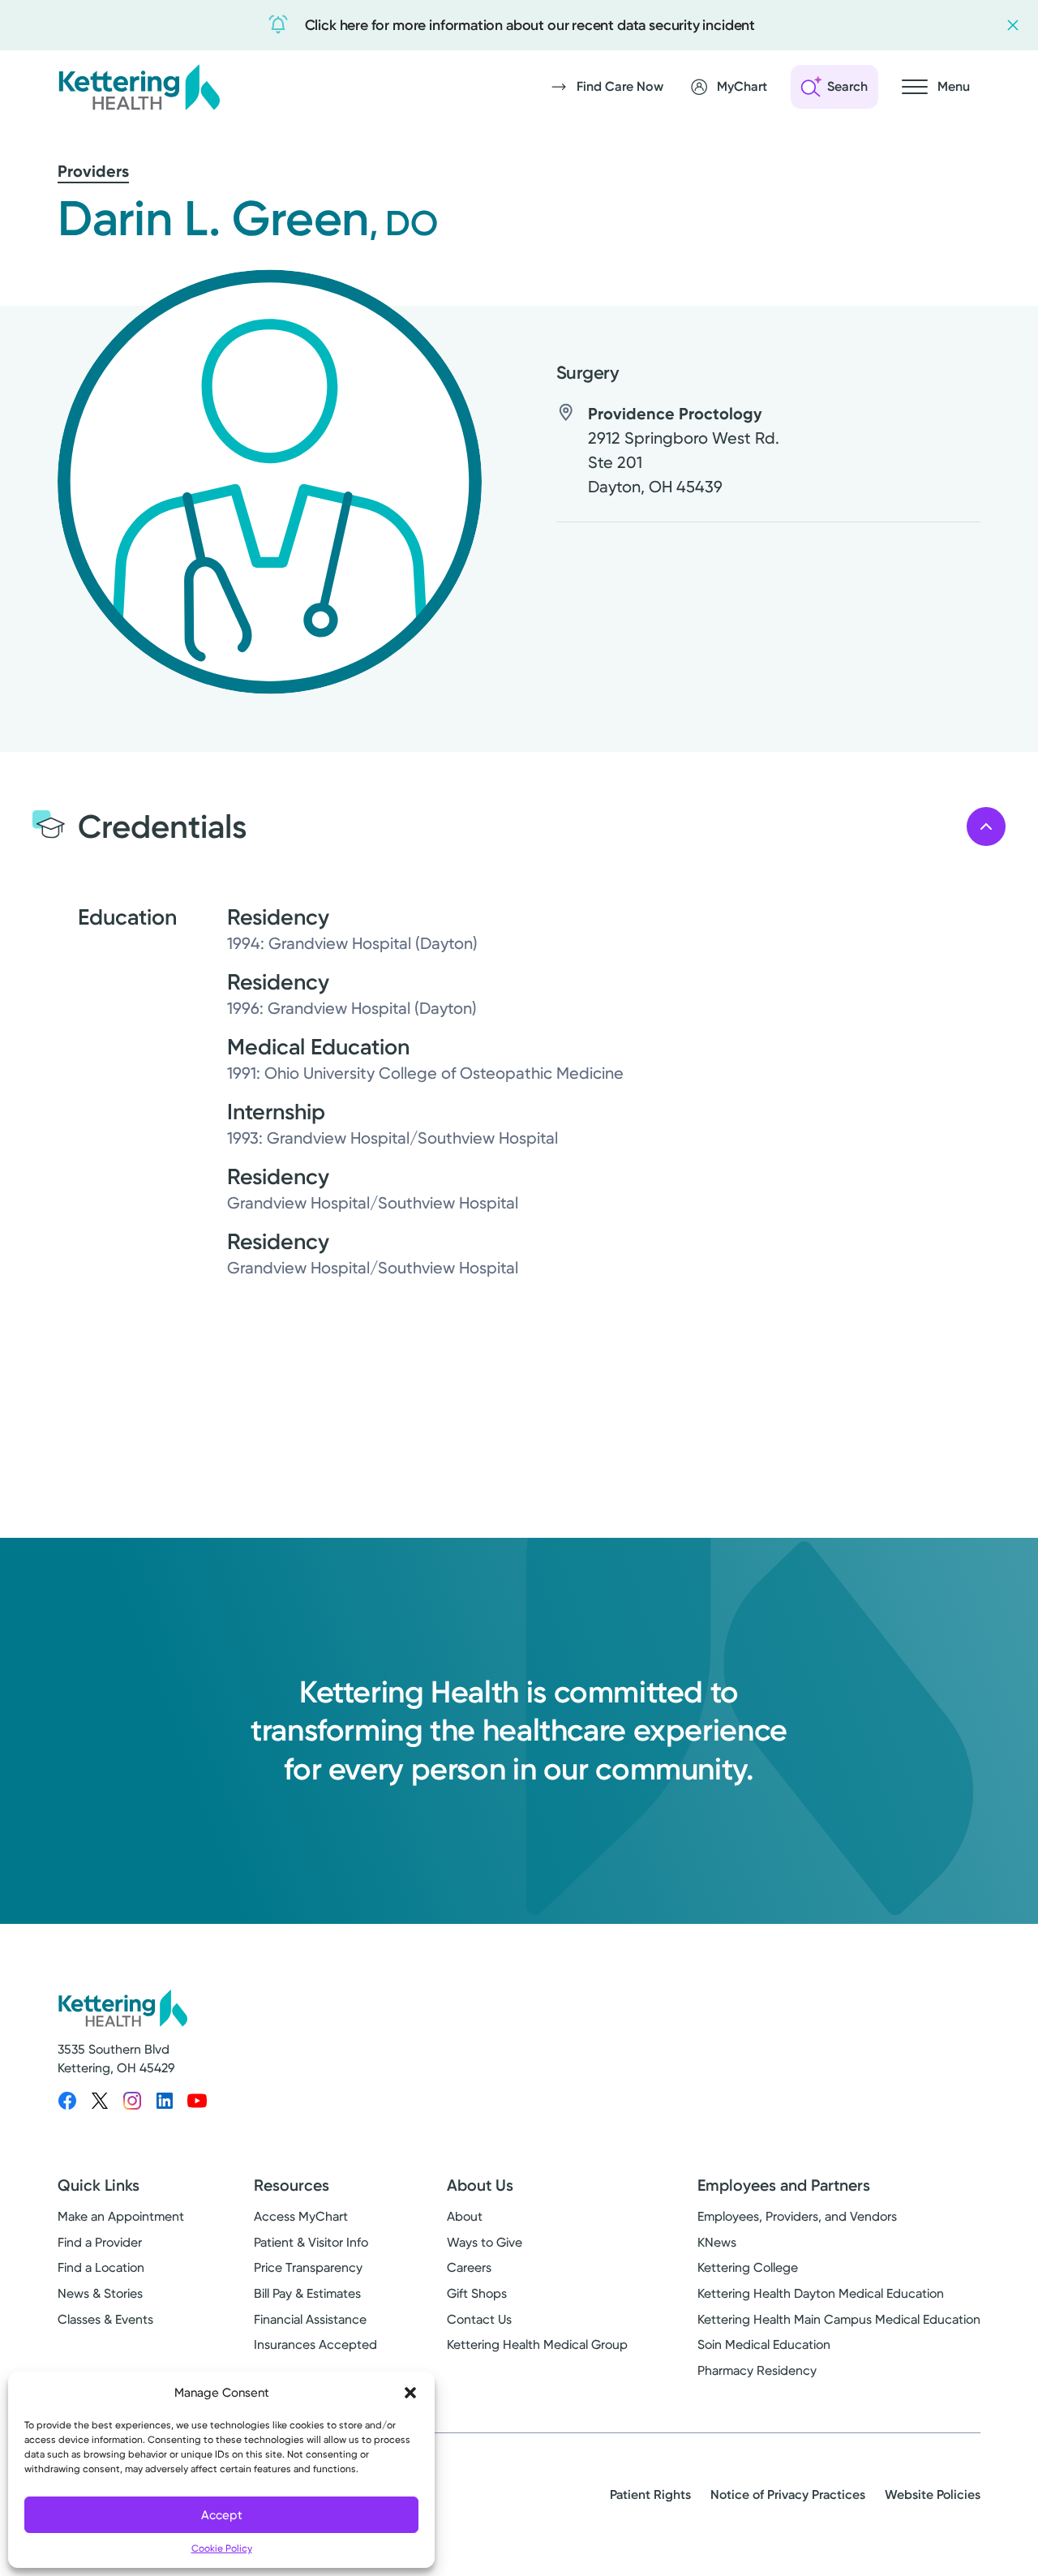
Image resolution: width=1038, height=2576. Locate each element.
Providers (93, 171)
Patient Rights (650, 2494)
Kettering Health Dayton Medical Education (821, 2293)
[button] (410, 2393)
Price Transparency (308, 2267)
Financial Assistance (310, 2319)
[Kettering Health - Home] (139, 87)
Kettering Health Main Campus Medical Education (839, 2319)
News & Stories (100, 2293)
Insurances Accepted (315, 2344)
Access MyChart (301, 2216)
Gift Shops (477, 2293)
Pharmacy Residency (757, 2370)
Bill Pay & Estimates (307, 2293)
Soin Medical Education (764, 2344)
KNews (717, 2242)
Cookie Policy (222, 2548)
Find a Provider (100, 2242)
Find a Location (101, 2267)
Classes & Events (105, 2319)
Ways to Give (485, 2242)
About (465, 2216)
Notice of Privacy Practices (788, 2494)
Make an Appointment (121, 2216)
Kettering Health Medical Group (537, 2344)
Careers (469, 2267)
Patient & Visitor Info (311, 2242)
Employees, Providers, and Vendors (797, 2216)
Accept (222, 2515)
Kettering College (748, 2267)
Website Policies (933, 2494)
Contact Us (479, 2319)
